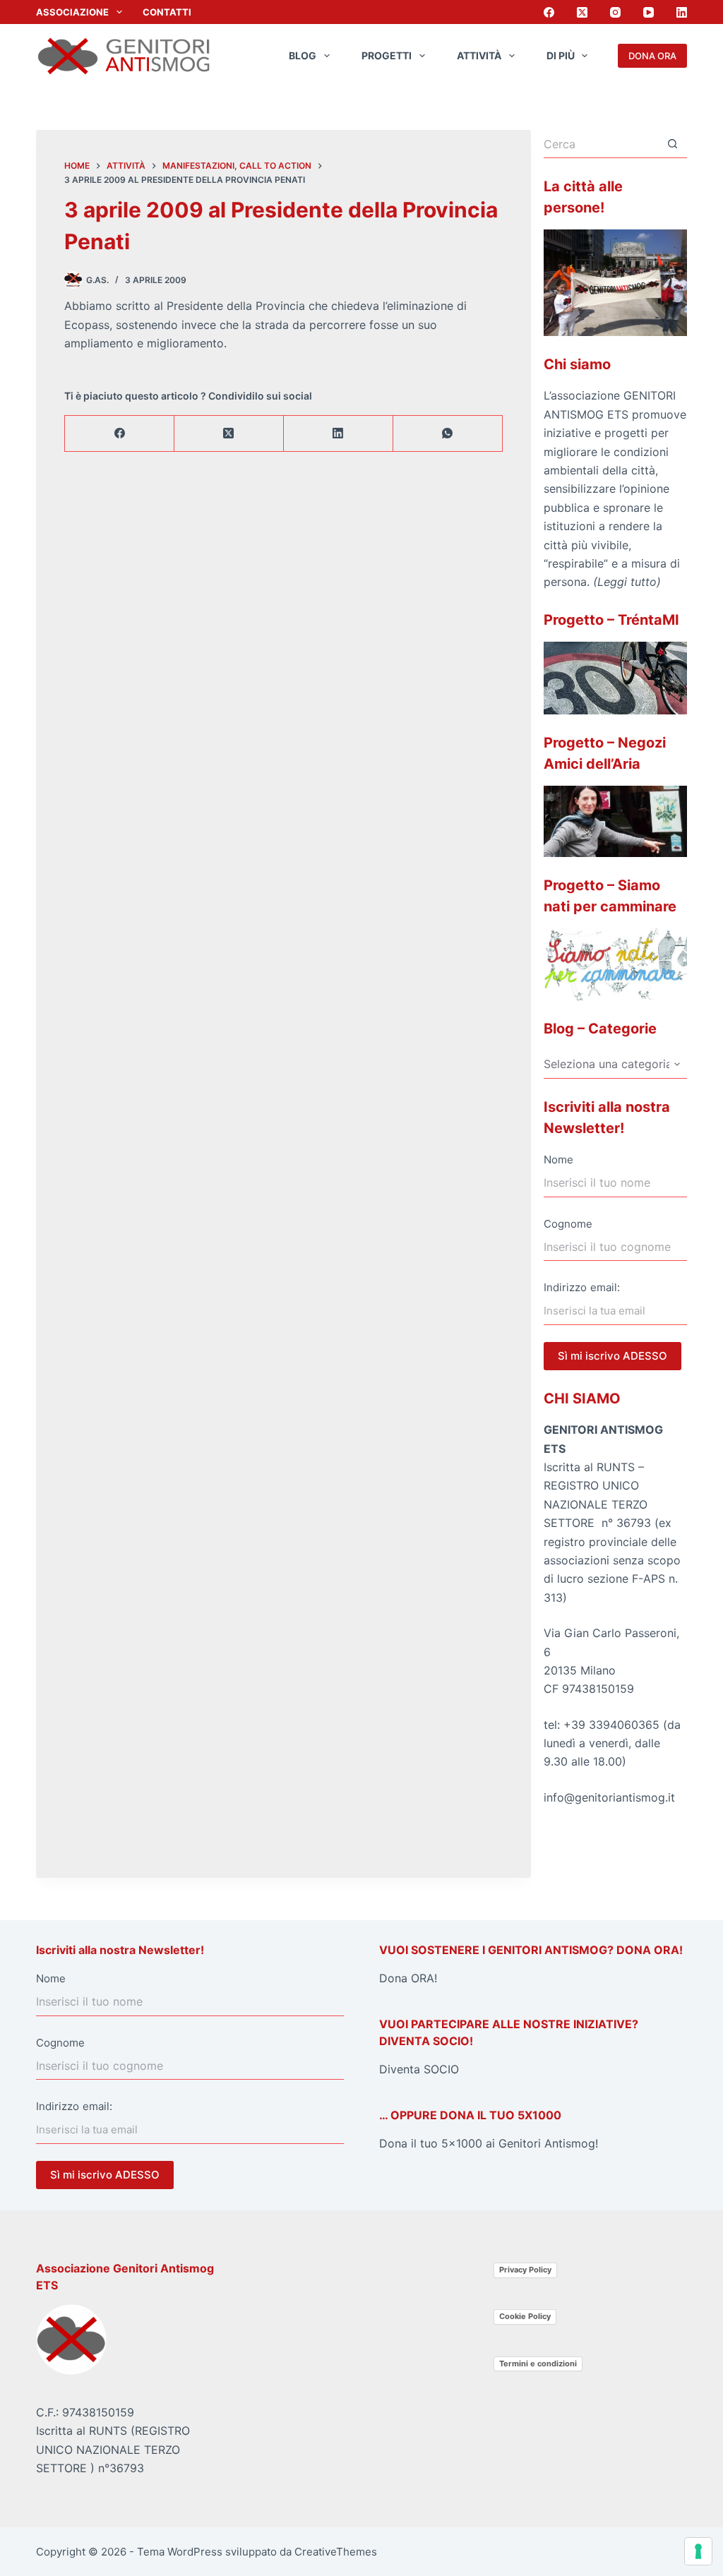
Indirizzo (565, 1287)
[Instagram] (615, 12)
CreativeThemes (336, 2552)
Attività (479, 55)
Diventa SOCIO (419, 2069)
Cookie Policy (525, 2316)
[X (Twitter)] (582, 12)
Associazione (72, 12)
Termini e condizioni (538, 2364)
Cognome (568, 1224)
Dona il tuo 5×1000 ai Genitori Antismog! (489, 2143)
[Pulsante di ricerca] (673, 144)
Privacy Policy (525, 2270)
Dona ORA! (408, 1978)
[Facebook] (549, 12)
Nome (558, 1160)
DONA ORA (652, 56)
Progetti (387, 55)
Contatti (167, 12)
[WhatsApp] (448, 434)
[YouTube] (649, 12)
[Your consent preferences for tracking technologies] (698, 2551)
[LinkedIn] (682, 12)
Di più (561, 55)
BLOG (303, 55)
